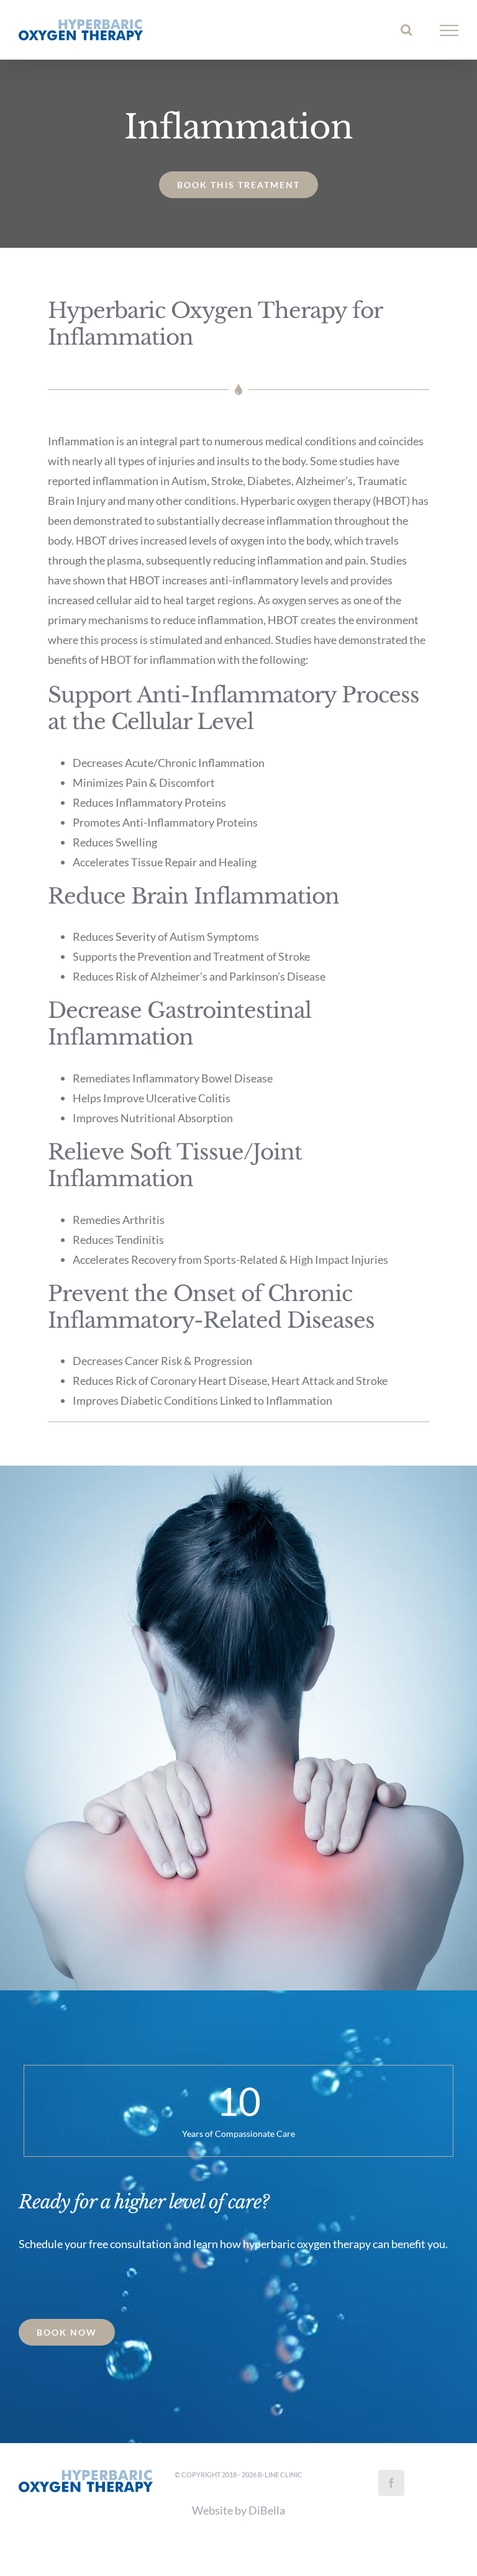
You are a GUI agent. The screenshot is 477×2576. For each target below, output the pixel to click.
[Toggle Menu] (449, 30)
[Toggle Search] (407, 30)
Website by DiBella (238, 2510)
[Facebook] (391, 2483)
